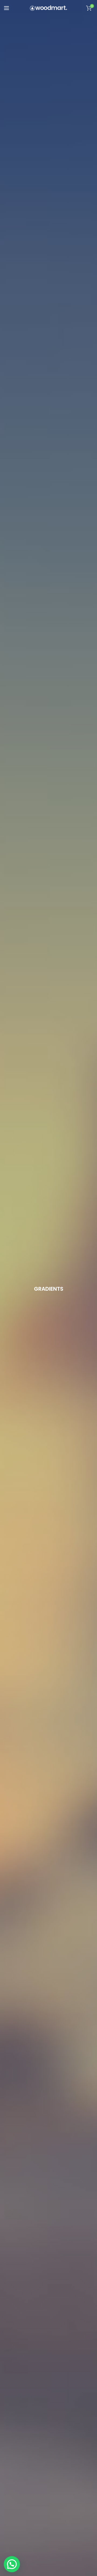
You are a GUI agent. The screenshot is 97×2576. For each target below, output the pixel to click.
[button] (12, 2564)
